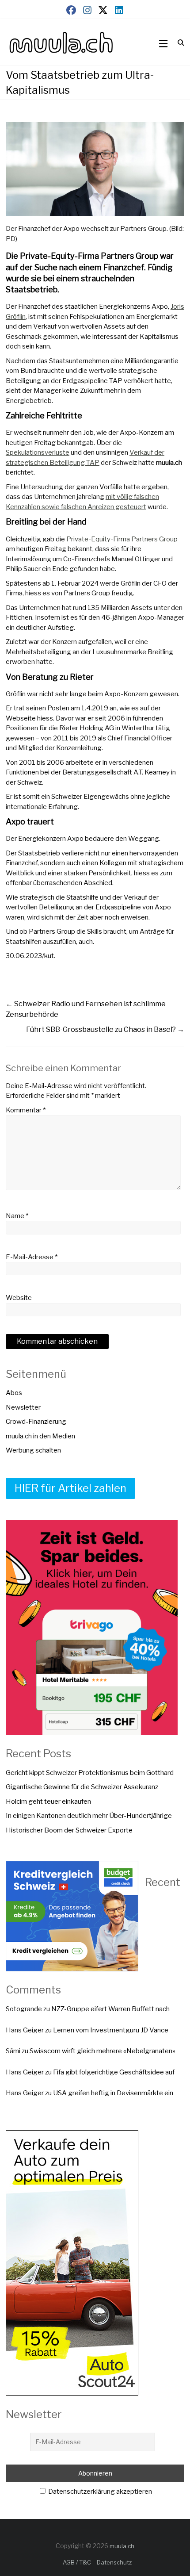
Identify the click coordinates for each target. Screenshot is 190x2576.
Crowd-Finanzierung (36, 1422)
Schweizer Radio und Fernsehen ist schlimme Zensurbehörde (86, 1009)
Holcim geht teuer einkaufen (48, 1802)
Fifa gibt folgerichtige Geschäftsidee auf (114, 2072)
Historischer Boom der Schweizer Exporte (69, 1830)
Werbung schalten (33, 1450)
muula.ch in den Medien (40, 1436)
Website (19, 1298)
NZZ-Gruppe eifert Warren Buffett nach (110, 2009)
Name (17, 1216)
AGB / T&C (77, 2562)
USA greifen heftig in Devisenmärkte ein (113, 2093)
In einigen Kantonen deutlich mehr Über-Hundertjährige (89, 1816)
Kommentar (26, 1110)
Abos (14, 1393)
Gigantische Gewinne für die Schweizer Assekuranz (82, 1787)
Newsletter (23, 1407)
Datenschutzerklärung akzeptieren (99, 2492)
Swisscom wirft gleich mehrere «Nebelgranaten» (103, 2051)
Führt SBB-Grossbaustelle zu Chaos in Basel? (105, 1029)
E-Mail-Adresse (32, 1257)
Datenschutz (114, 2562)
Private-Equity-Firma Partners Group (122, 539)
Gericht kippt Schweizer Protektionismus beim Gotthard (90, 1773)
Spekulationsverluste (38, 452)
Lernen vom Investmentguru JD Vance (111, 2030)
